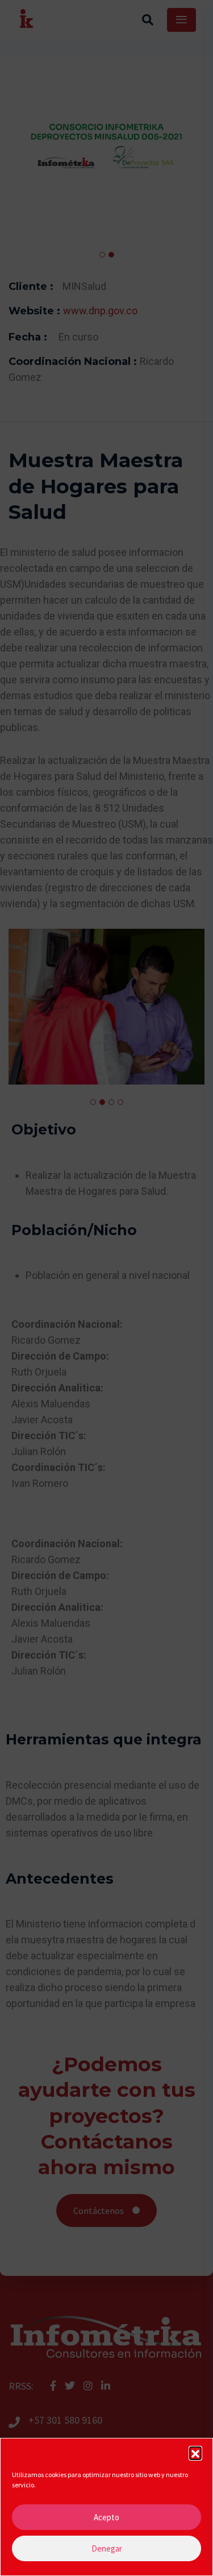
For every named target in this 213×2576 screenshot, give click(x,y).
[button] (195, 2453)
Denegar (107, 2548)
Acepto (106, 2517)
